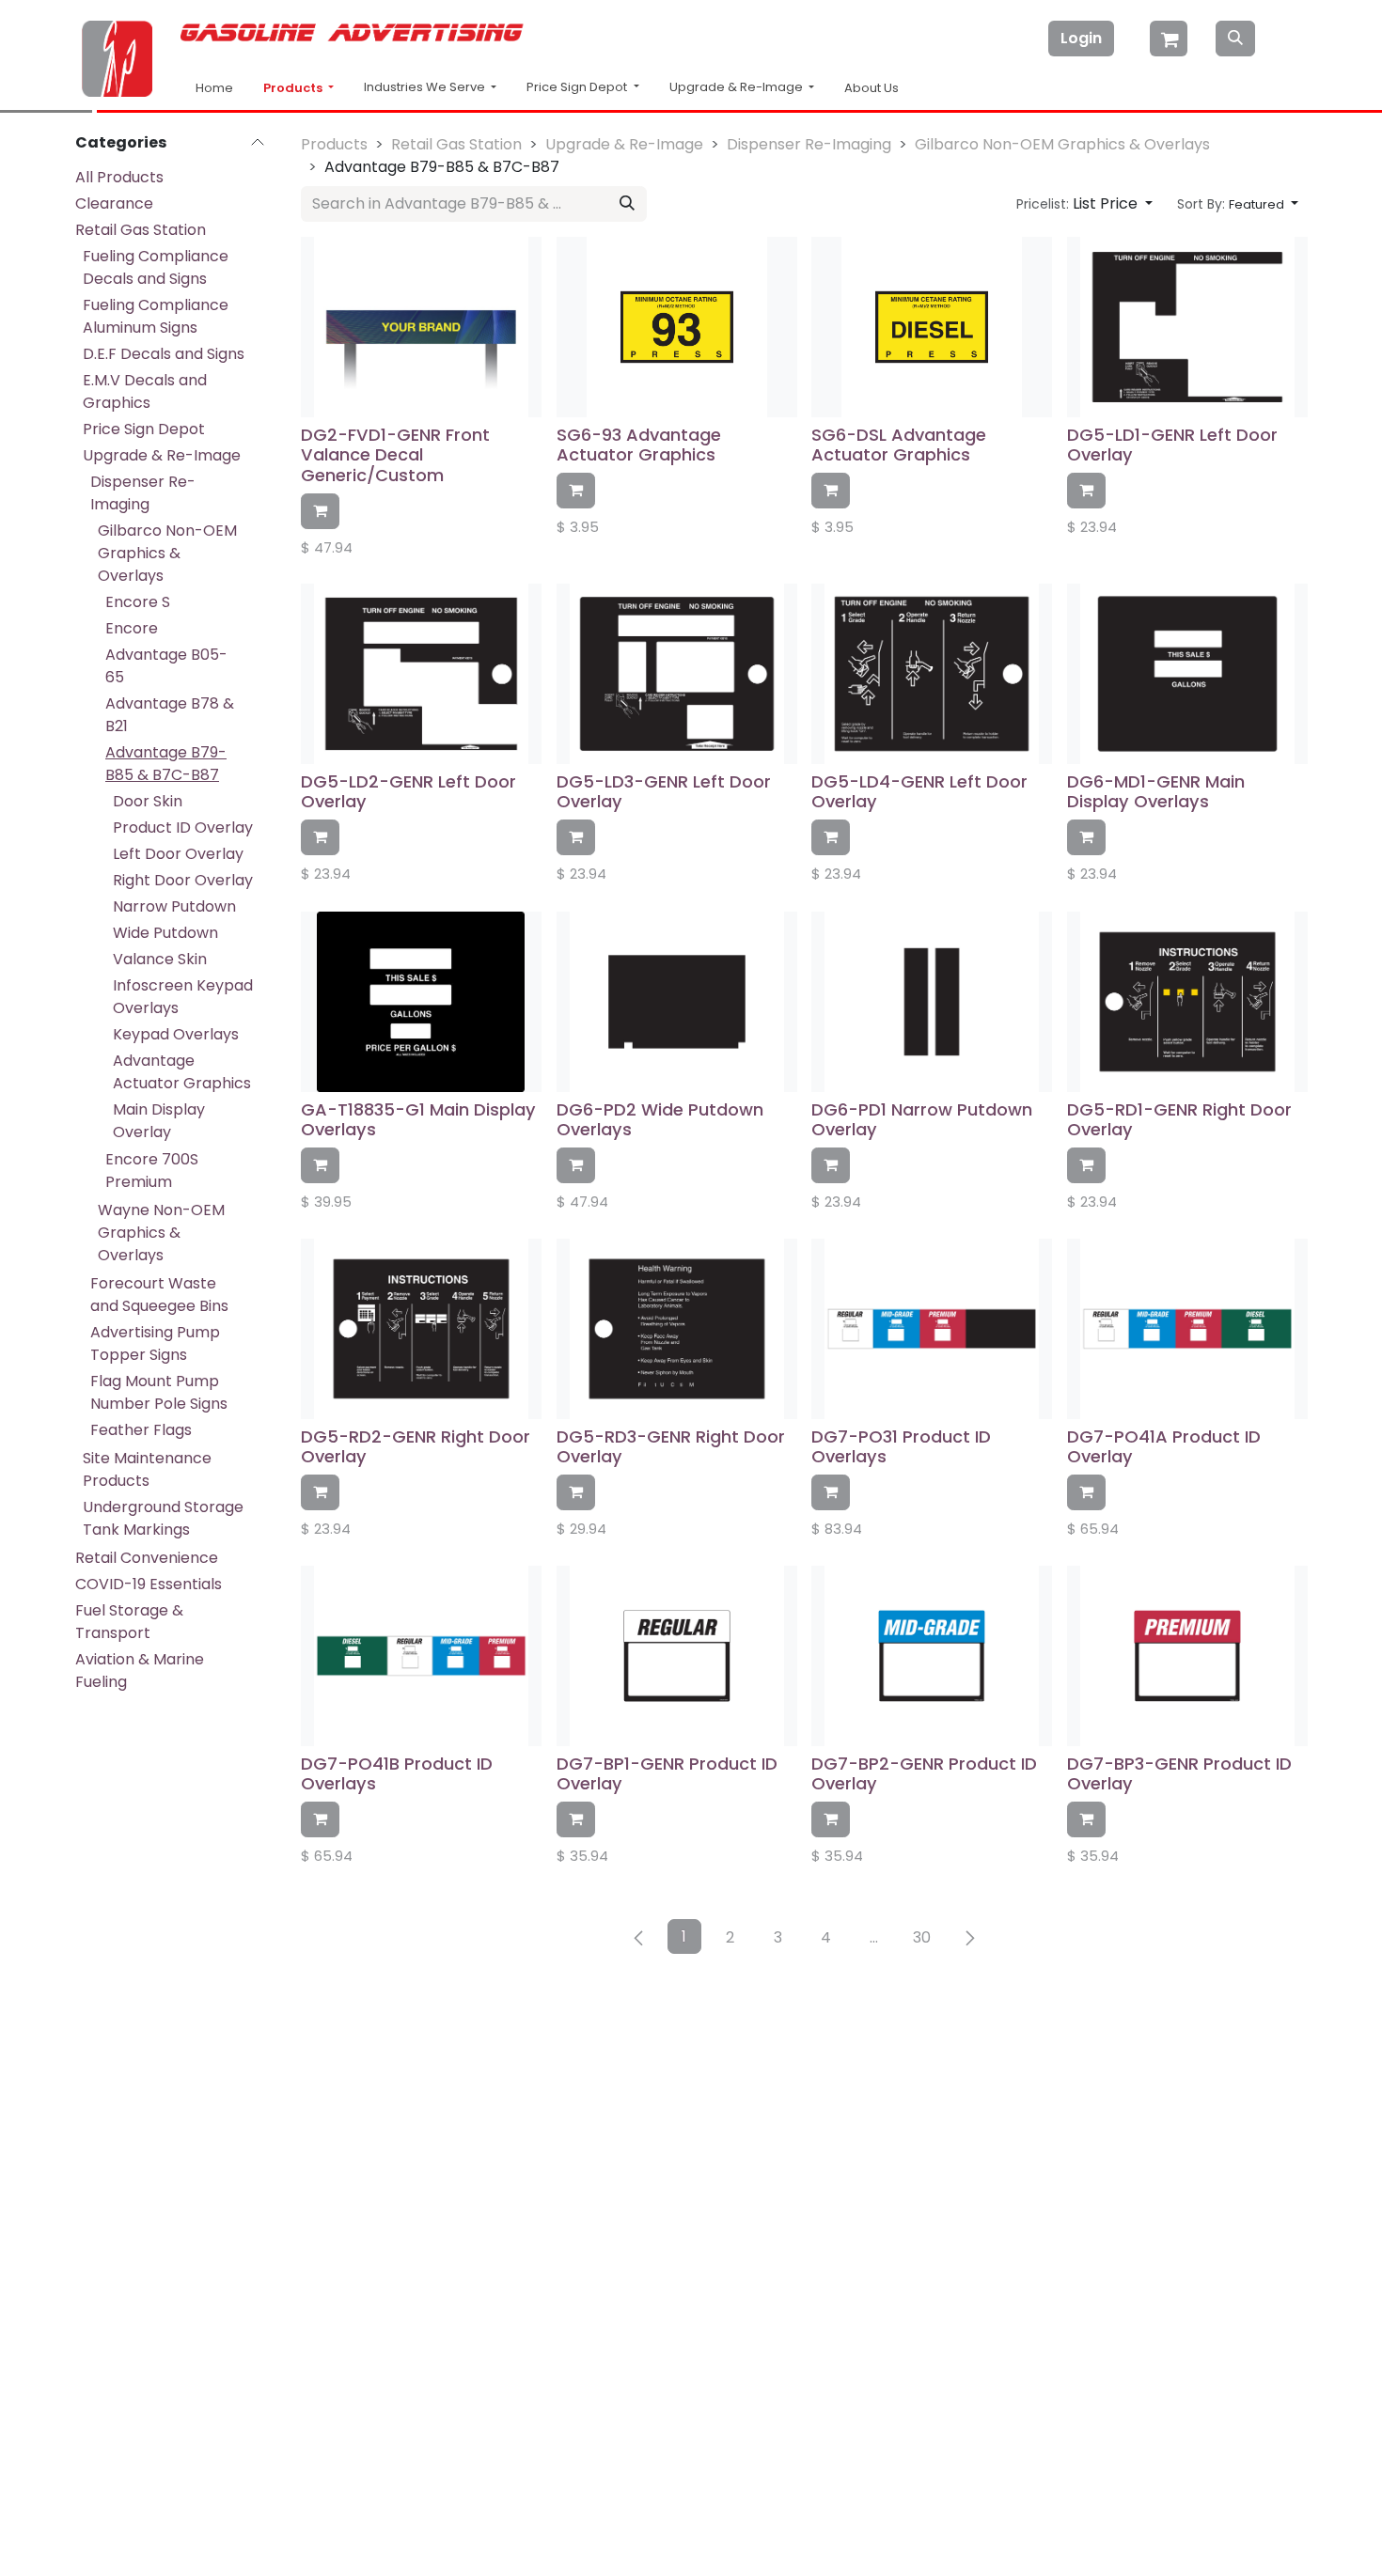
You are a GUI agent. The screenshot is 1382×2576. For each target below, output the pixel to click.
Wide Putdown (165, 933)
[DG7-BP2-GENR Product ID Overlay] (932, 1656)
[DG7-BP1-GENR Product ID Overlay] (677, 1656)
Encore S (138, 602)
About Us (872, 88)
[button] (1084, 204)
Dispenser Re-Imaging (143, 493)
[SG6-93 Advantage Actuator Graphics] (677, 327)
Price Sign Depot (144, 429)
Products (294, 88)
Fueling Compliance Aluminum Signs (156, 316)
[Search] (1235, 39)
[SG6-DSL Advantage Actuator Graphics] (932, 327)
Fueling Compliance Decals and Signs (156, 267)
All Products (119, 177)
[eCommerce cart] (1170, 39)
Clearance (114, 203)
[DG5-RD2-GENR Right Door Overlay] (421, 1329)
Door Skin (148, 801)
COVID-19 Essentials (149, 1584)
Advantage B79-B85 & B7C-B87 (166, 764)
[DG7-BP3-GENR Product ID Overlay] (1187, 1656)
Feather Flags (141, 1430)
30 (922, 1937)
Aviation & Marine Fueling (140, 1670)
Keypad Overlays (176, 1034)
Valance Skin (160, 959)
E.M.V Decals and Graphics (145, 391)
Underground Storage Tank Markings (163, 1518)
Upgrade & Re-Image (162, 455)
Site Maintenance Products (147, 1469)
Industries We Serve (426, 87)
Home (214, 88)
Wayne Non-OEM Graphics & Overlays (161, 1233)
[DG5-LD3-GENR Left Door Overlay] (677, 674)
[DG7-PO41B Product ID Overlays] (421, 1656)
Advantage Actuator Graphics (182, 1072)
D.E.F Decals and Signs (164, 354)
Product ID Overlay (183, 827)
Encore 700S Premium (152, 1171)
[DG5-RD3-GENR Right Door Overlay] (677, 1329)
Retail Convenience (147, 1558)
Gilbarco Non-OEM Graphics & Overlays (167, 553)
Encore (132, 628)
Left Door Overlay (178, 854)
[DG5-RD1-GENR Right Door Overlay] (1187, 1002)
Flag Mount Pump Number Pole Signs (159, 1392)
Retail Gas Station (141, 230)
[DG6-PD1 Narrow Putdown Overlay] (932, 1002)
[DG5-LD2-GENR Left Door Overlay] (421, 674)
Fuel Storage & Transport (129, 1622)
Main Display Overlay (159, 1121)
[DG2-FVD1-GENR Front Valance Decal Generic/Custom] (421, 327)
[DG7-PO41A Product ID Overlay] (1187, 1329)
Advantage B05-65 (166, 666)
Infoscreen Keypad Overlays (183, 997)
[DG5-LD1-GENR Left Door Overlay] (1187, 327)
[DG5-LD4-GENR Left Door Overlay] (932, 674)
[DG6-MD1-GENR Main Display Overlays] (1187, 674)
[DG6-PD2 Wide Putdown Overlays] (677, 1002)
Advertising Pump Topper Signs (155, 1343)
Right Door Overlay (183, 880)
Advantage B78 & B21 (170, 715)
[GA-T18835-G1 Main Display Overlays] (421, 1002)
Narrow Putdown (174, 906)
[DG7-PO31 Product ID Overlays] (932, 1329)
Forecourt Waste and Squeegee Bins (159, 1295)
